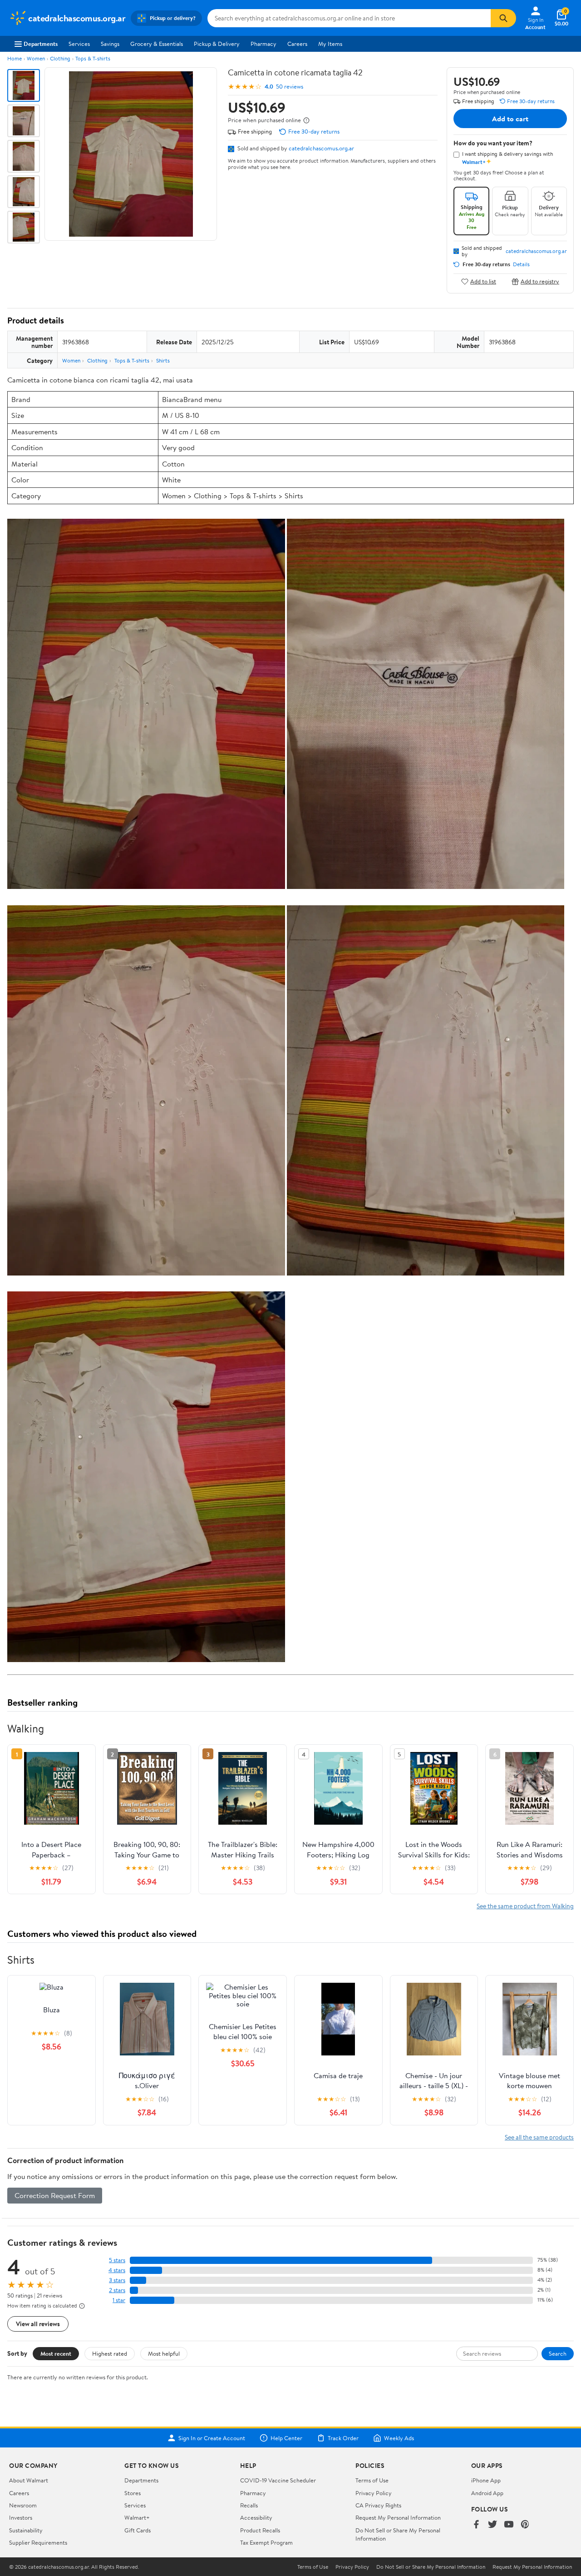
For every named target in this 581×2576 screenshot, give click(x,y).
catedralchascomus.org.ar (321, 148)
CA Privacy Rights (378, 2505)
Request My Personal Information (398, 2517)
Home (15, 58)
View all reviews (38, 2324)
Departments (41, 44)
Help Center (286, 2438)
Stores (133, 2493)
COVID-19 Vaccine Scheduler (278, 2480)
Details (521, 264)
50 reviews (290, 87)
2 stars (117, 2290)
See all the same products (539, 2137)
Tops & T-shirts (93, 58)
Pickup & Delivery (217, 44)
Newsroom (23, 2505)
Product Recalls (260, 2530)
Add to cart (510, 119)
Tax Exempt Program (266, 2542)
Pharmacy (263, 44)
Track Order (343, 2438)
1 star (119, 2300)
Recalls (249, 2505)
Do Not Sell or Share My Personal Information (431, 2567)
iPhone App (486, 2480)
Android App (487, 2493)
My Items (330, 44)
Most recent (56, 2353)
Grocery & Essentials (157, 44)
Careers (297, 44)
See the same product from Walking (525, 1906)
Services (79, 44)
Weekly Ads (399, 2438)
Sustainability (26, 2530)
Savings (110, 44)
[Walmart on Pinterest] (525, 2525)
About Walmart (29, 2480)
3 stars (117, 2280)
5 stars (117, 2260)
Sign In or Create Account (212, 2438)
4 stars (117, 2270)
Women (36, 58)
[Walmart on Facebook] (476, 2525)
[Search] (503, 18)
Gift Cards (138, 2530)
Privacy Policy (374, 2493)
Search (558, 2353)
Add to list (483, 281)
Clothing (60, 58)
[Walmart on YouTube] (509, 2525)
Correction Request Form (55, 2195)
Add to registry (540, 281)
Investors (21, 2517)
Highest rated (110, 2353)
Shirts (163, 360)
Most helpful (164, 2353)
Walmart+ (137, 2517)
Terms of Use (372, 2480)
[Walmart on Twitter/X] (492, 2525)
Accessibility (256, 2517)
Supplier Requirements (38, 2542)
